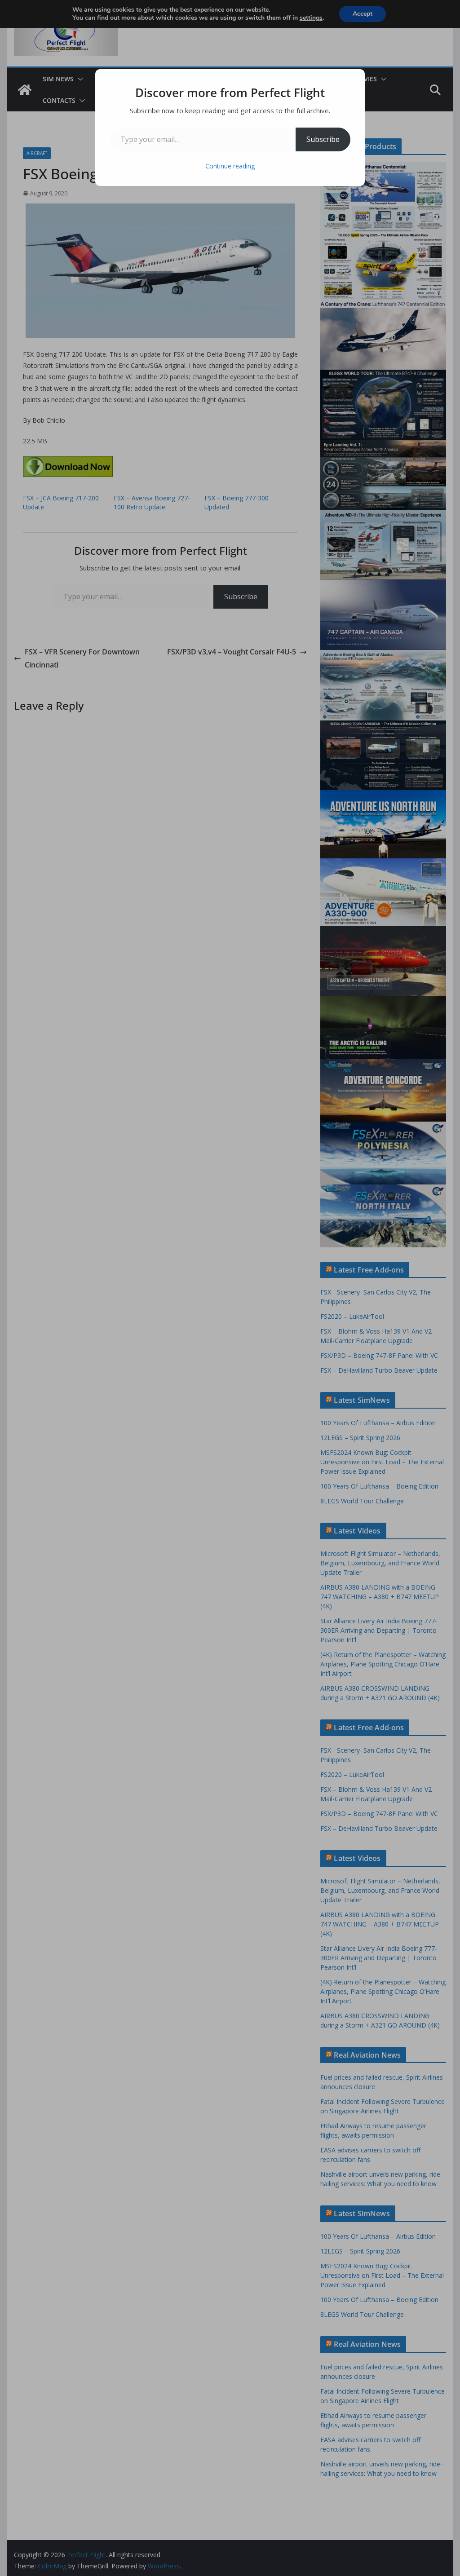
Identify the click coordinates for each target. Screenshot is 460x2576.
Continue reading (230, 166)
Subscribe (323, 139)
